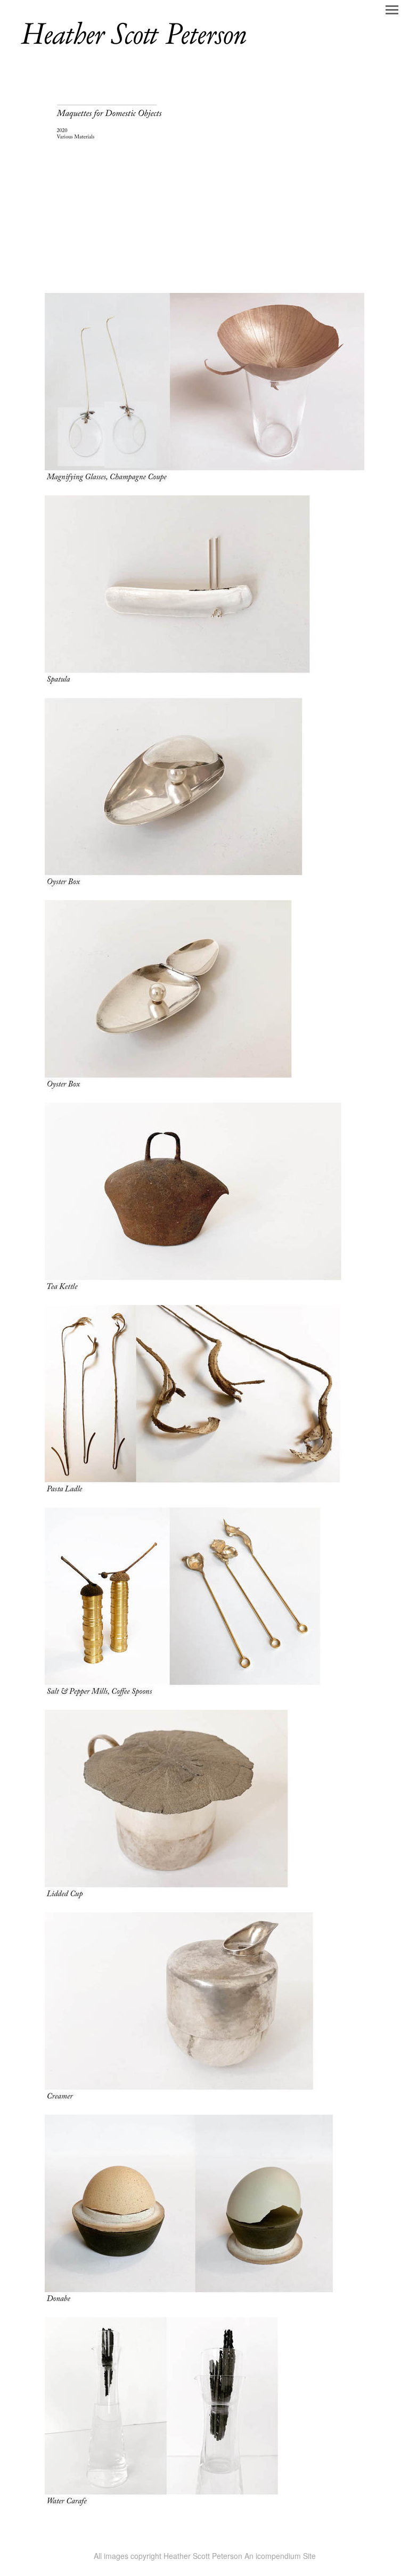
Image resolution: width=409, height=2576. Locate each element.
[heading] (133, 47)
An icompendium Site (280, 2556)
